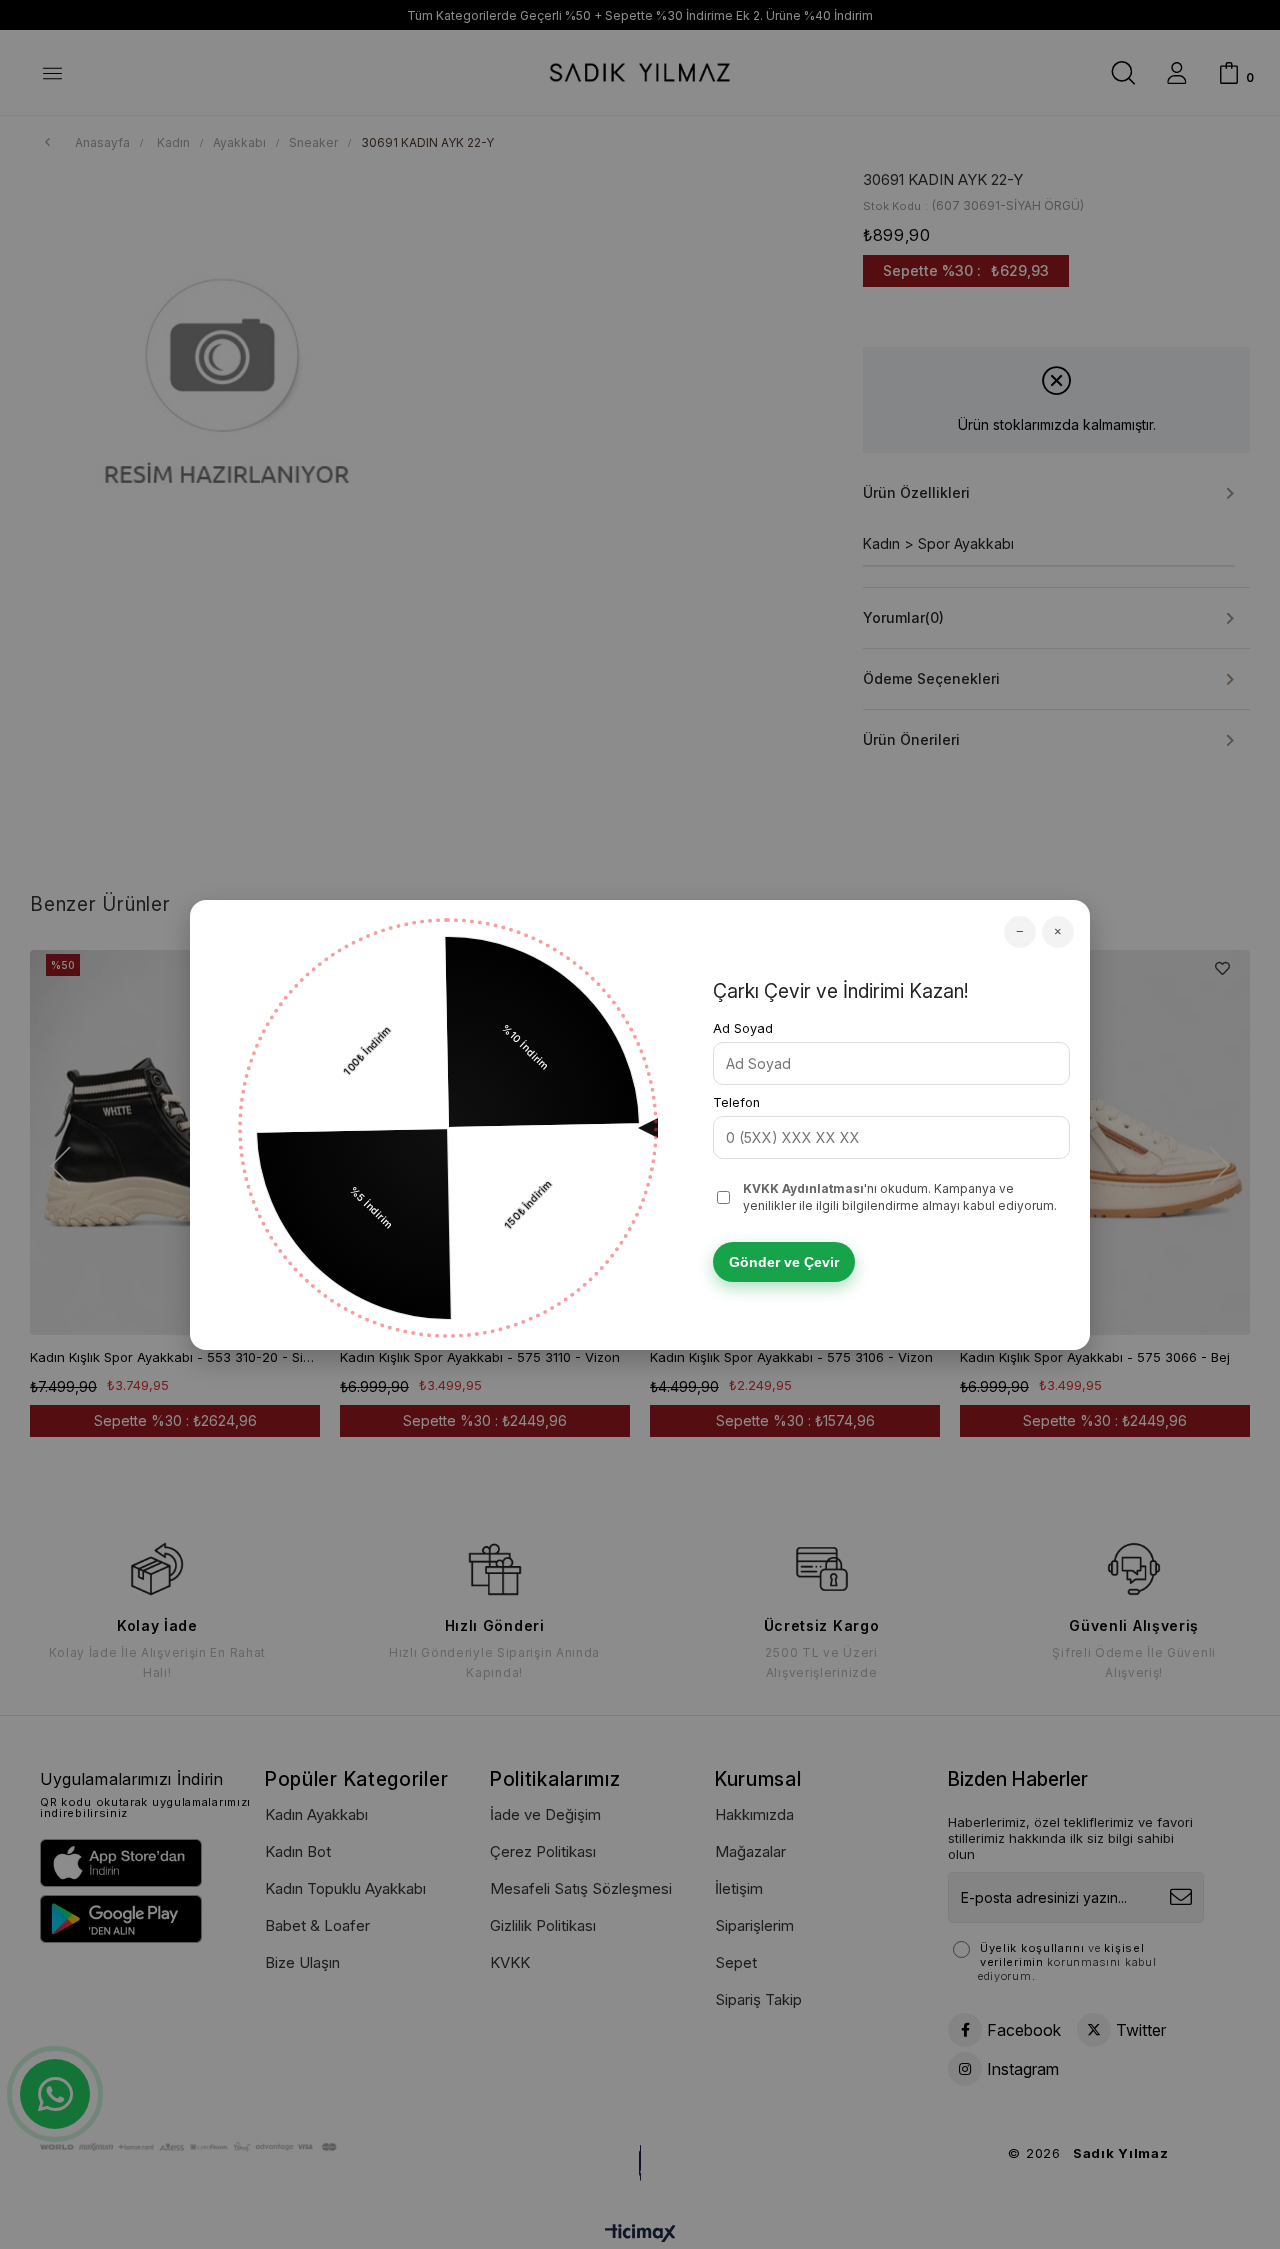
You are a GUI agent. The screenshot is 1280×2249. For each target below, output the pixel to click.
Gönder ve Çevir (784, 1262)
